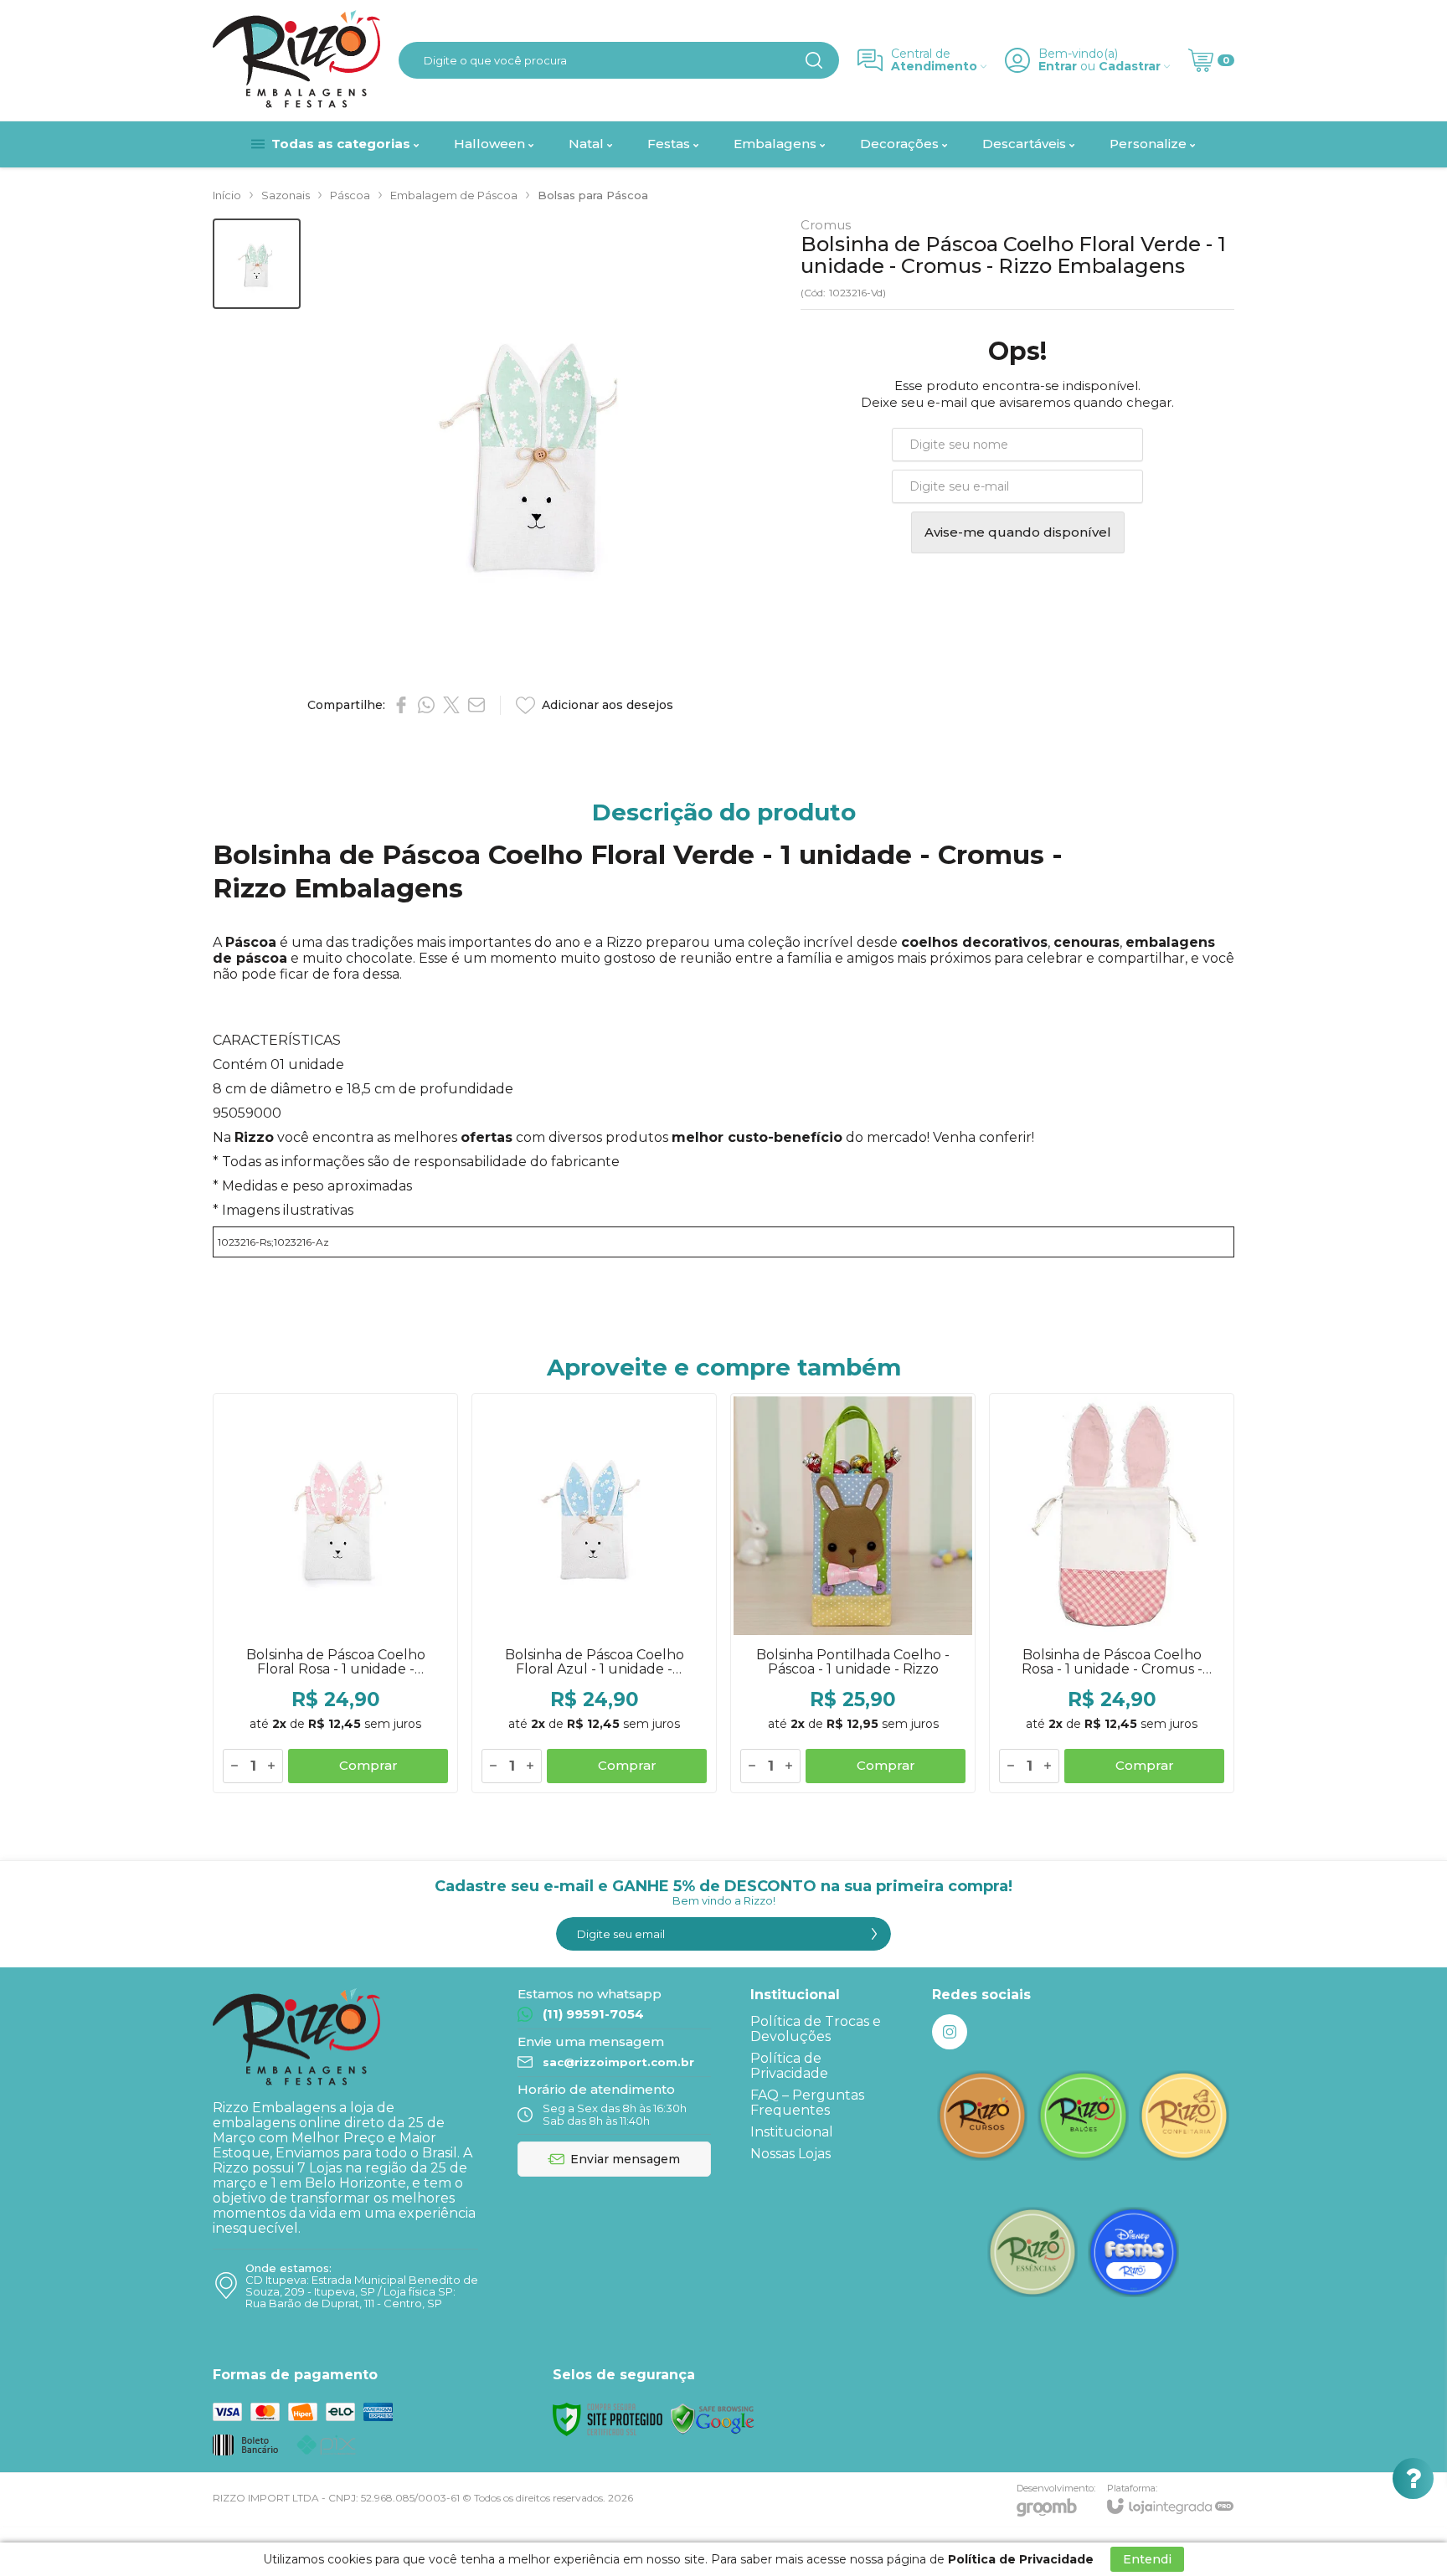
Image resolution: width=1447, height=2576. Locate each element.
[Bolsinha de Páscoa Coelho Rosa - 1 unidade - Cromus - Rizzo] (1112, 1593)
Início (227, 195)
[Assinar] (874, 1934)
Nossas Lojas (790, 2154)
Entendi (1147, 2559)
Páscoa (350, 195)
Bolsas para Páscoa (593, 195)
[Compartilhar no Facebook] (401, 705)
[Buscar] (814, 60)
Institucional (792, 2132)
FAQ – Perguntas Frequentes (807, 2103)
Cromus (826, 225)
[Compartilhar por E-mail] (476, 705)
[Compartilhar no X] (451, 705)
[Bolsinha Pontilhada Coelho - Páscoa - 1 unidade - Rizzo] (853, 1593)
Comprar (368, 1765)
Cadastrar (1130, 67)
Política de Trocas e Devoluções (816, 2029)
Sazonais (286, 195)
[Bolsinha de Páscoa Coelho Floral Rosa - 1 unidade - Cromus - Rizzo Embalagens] (335, 1593)
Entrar (1058, 67)
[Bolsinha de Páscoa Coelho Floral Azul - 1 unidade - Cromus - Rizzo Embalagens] (594, 1593)
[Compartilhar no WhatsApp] (426, 705)
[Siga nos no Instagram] (950, 2032)
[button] (257, 264)
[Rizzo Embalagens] (296, 60)
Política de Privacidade (789, 2066)
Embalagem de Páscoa (454, 195)
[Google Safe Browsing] (713, 2418)
